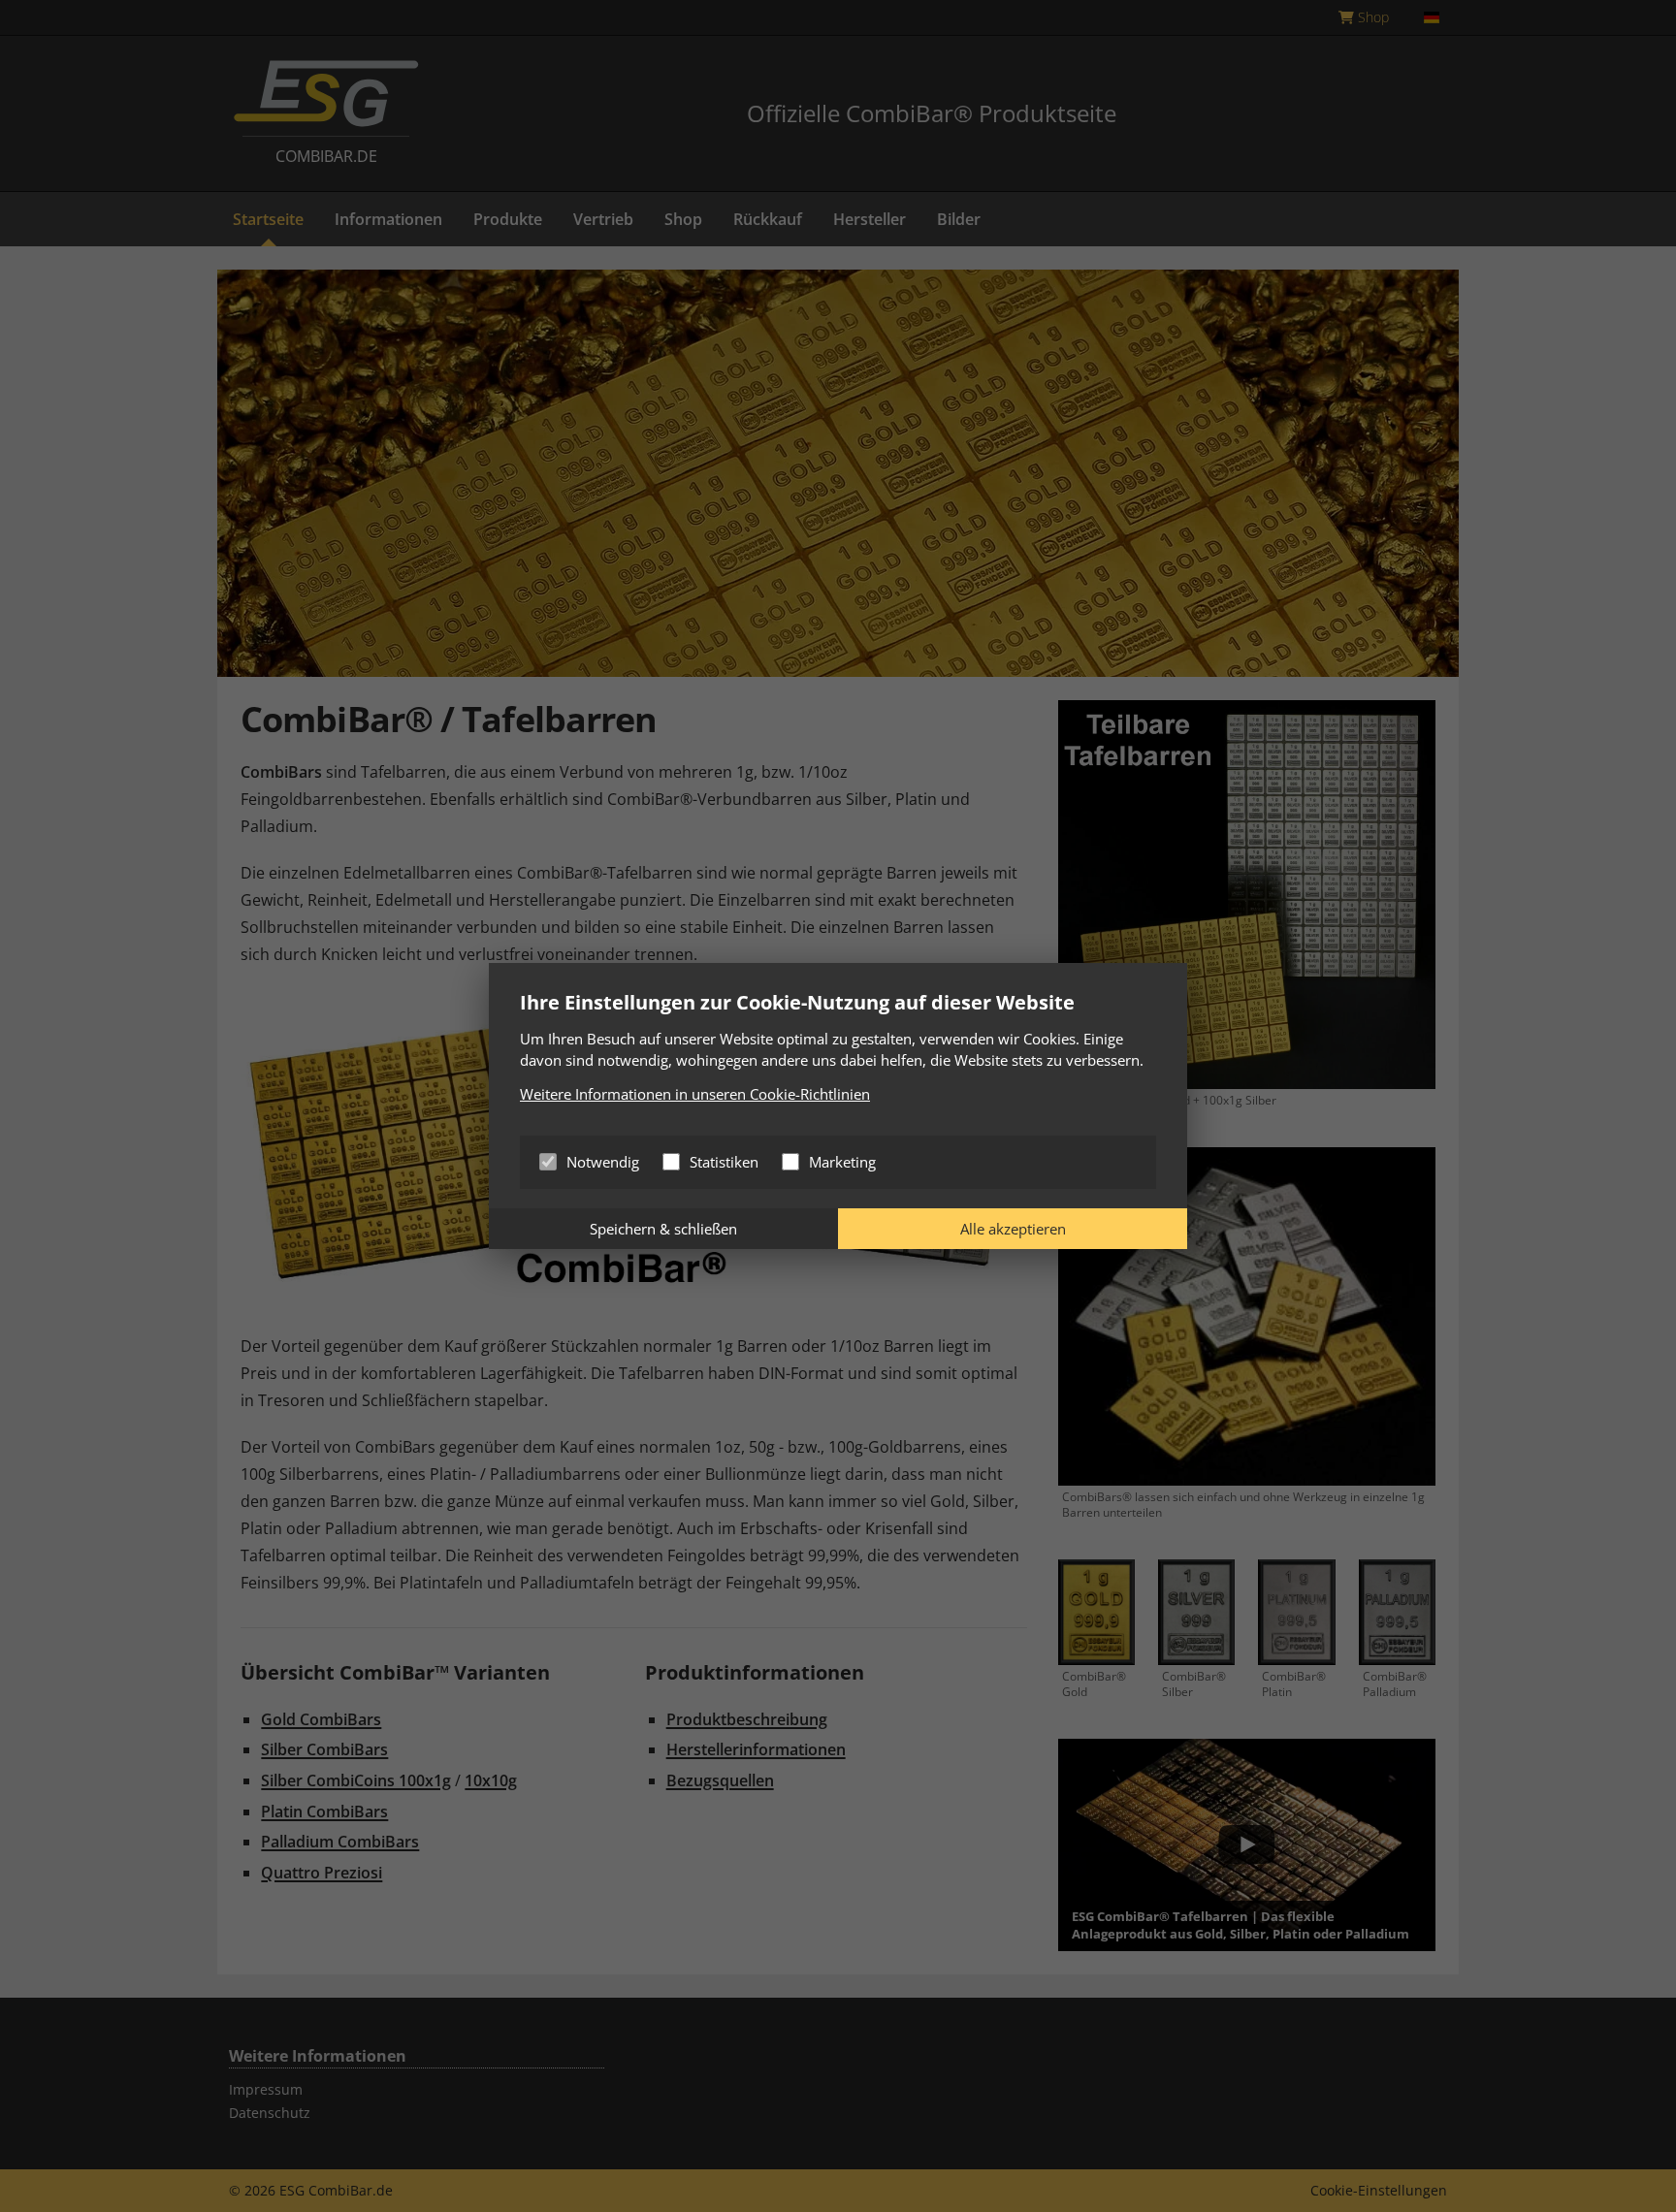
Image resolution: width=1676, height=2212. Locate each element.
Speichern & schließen (663, 1229)
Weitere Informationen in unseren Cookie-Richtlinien (695, 1094)
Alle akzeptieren (1013, 1229)
